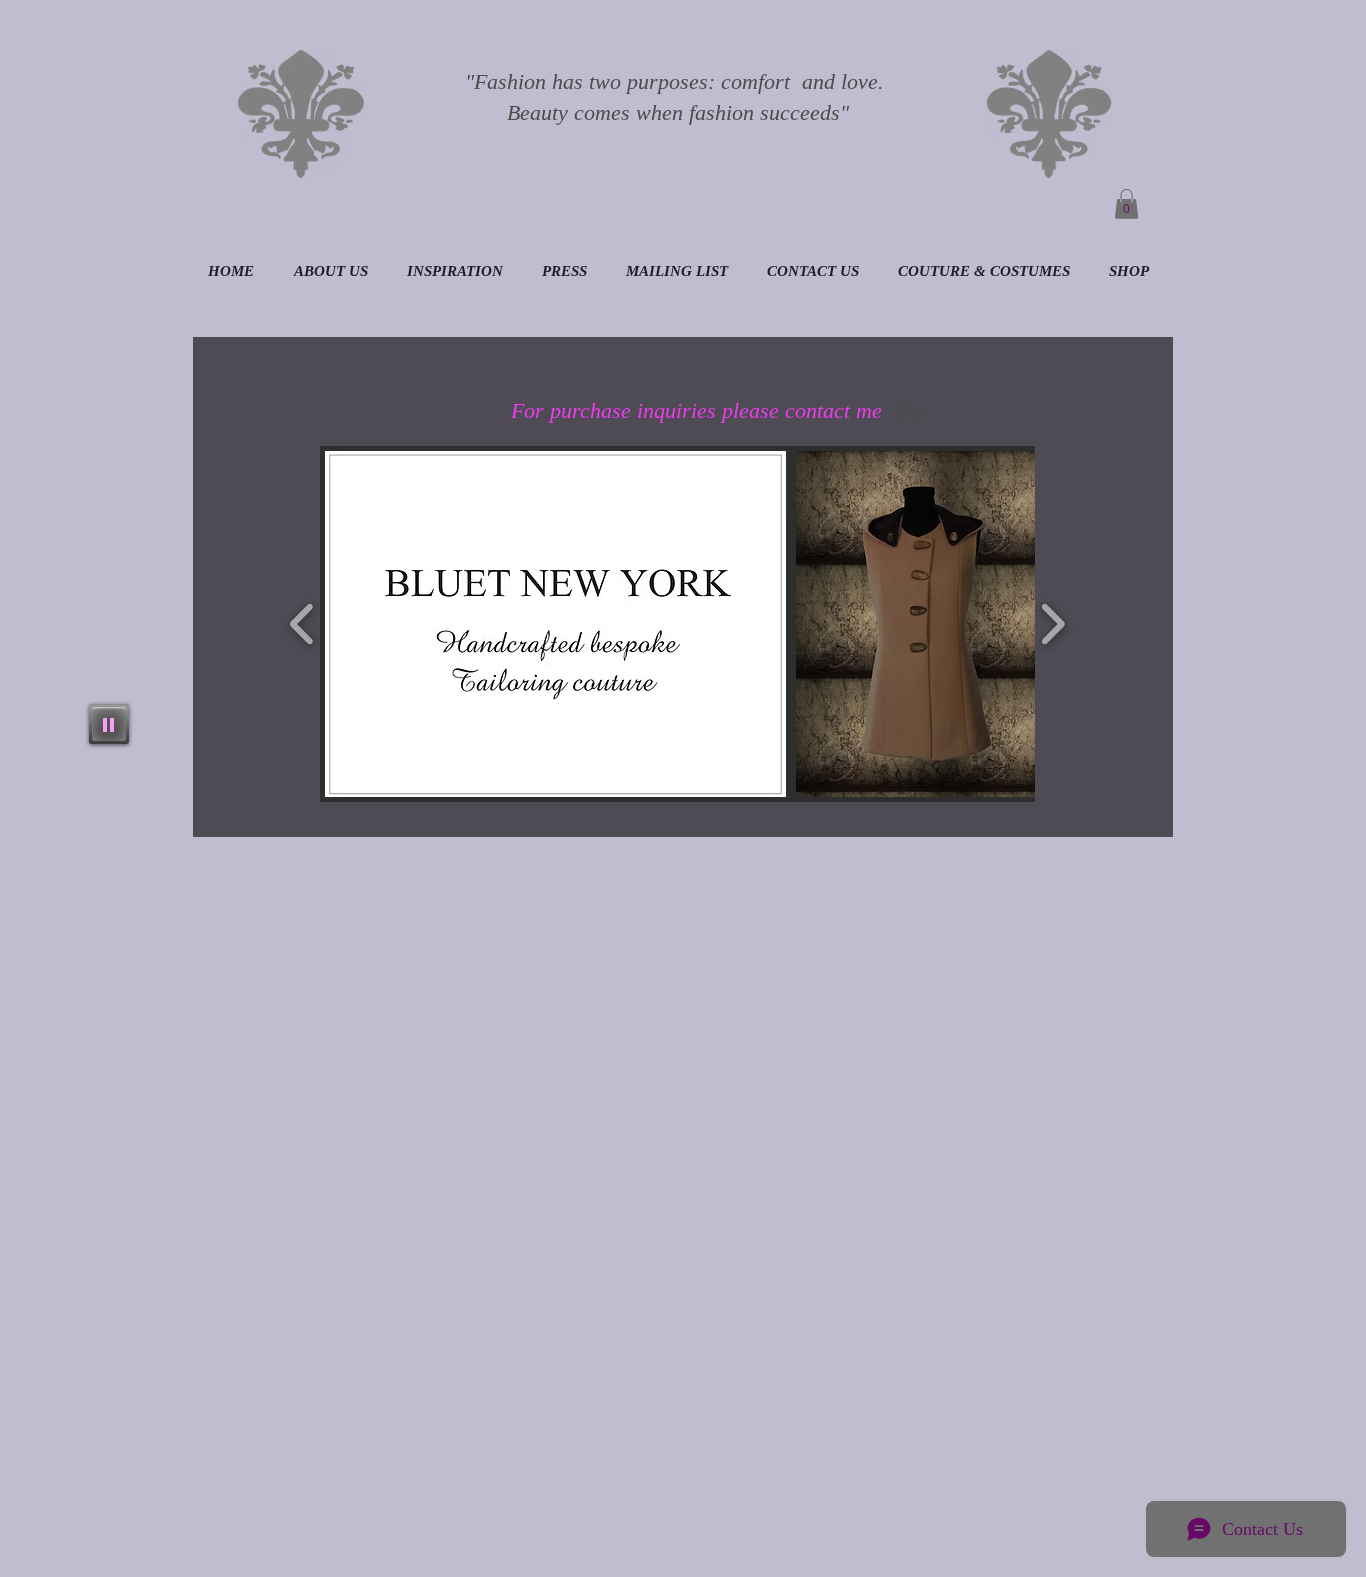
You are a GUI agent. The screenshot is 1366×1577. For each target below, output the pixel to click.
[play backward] (302, 624)
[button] (1126, 204)
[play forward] (1052, 624)
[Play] (109, 724)
